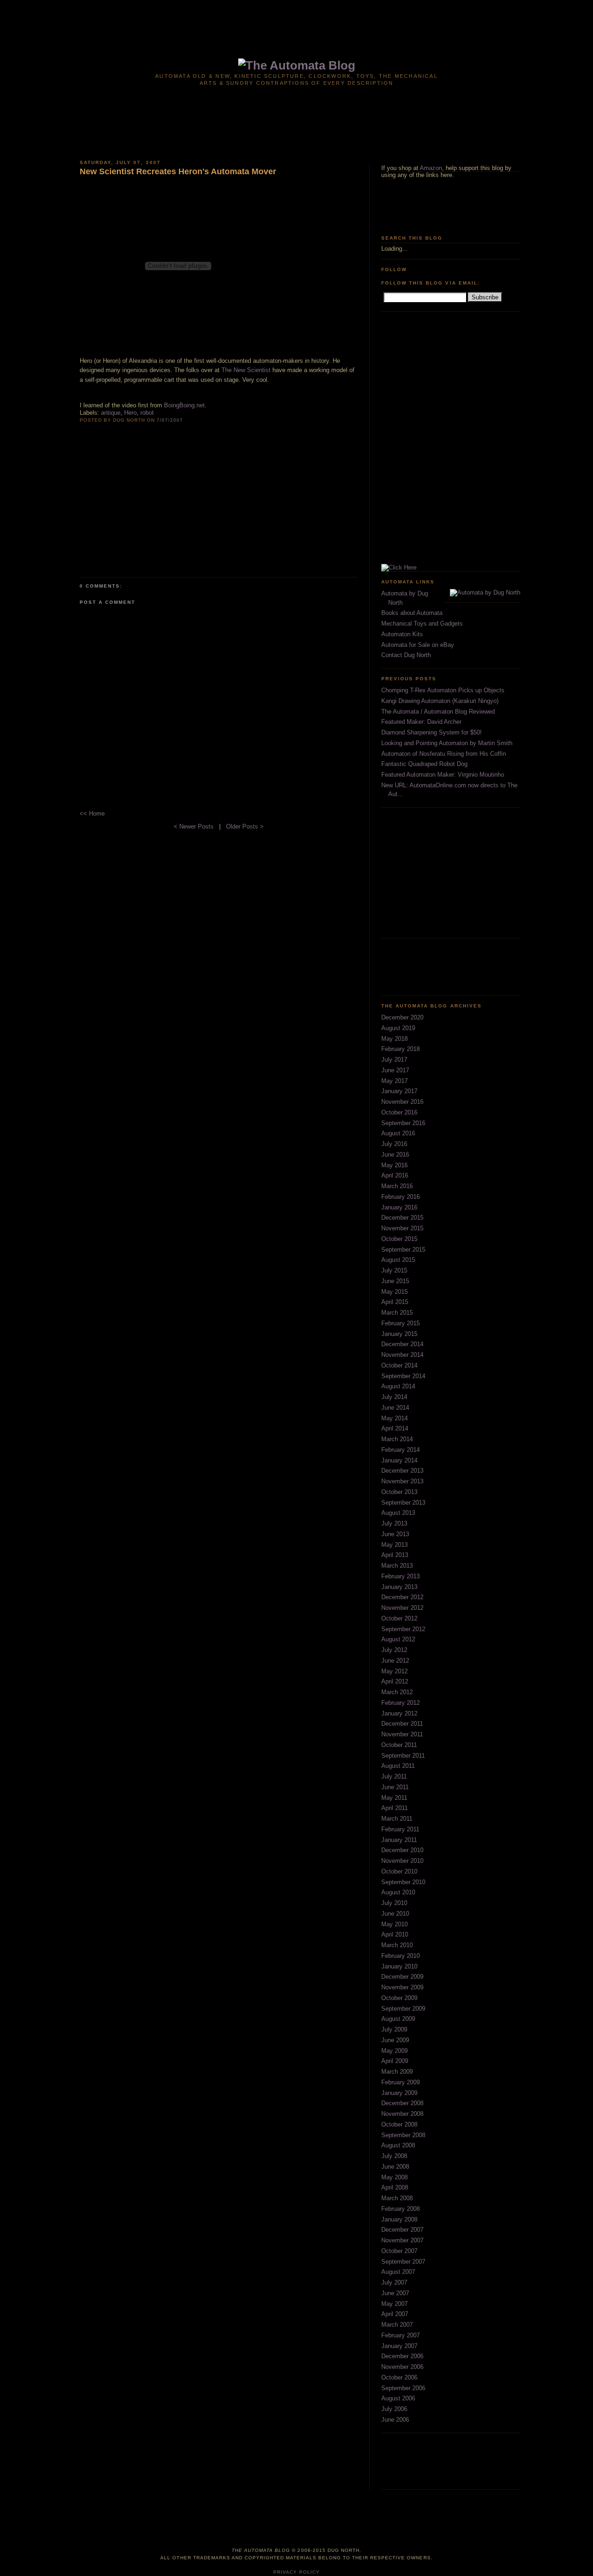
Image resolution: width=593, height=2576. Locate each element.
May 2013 (394, 1545)
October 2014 (399, 1365)
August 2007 (398, 2272)
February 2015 (401, 1323)
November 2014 (402, 1355)
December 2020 (402, 1017)
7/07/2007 (170, 420)
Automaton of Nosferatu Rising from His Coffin (444, 754)
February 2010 (401, 1956)
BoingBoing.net (184, 405)
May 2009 (394, 2051)
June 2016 (395, 1155)
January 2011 (399, 1840)
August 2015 (398, 1260)
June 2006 (395, 2420)
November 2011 (402, 1734)
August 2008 (398, 2145)
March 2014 (397, 1439)
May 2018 (394, 1039)
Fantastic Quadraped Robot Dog (424, 764)
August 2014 (398, 1386)
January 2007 (399, 2346)
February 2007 (401, 2335)
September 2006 (403, 2388)
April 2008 (395, 2187)
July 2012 (394, 1650)
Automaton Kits (402, 634)
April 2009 (395, 2061)
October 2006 (399, 2377)
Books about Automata (412, 613)
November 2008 (402, 2114)
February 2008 (401, 2209)
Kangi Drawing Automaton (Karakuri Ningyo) (440, 701)
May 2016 (394, 1165)
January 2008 (399, 2219)
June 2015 (395, 1281)
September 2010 (403, 1882)
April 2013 (395, 1555)
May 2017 (394, 1081)
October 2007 (399, 2251)
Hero (130, 413)
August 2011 (398, 1766)
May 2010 (394, 1924)
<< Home (92, 813)
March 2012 (397, 1692)
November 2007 (402, 2240)
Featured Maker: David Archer (421, 722)
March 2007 (397, 2325)
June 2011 (395, 1787)
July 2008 (394, 2156)
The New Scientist (246, 370)
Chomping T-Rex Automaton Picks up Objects (443, 690)
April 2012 (395, 1681)
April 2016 (395, 1175)
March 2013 (397, 1566)
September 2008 (403, 2135)
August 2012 (398, 1639)
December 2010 (402, 1850)
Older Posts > (245, 826)
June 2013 (395, 1534)
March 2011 (397, 1819)
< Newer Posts (195, 826)
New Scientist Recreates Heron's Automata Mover (178, 171)
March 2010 (397, 1945)
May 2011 (394, 1798)
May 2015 (394, 1292)
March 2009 (397, 2072)
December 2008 (402, 2103)
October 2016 (399, 1112)
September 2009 (403, 2009)
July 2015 (394, 1270)
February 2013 (401, 1576)
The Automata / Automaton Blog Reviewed (438, 712)
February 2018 (401, 1049)
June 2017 (395, 1070)
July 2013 (394, 1523)
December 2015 (402, 1218)
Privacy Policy (296, 2572)
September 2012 (403, 1629)
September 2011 (403, 1756)
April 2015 (395, 1302)
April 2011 (394, 1808)
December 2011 (402, 1724)
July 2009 (394, 2029)
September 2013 (403, 1503)
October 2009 (399, 1998)
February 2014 (401, 1450)
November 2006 (402, 2367)
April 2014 (395, 1428)
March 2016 (397, 1186)
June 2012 (395, 1661)
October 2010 (399, 1871)
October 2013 (399, 1492)
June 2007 (395, 2293)
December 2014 (402, 1344)
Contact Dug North (406, 655)
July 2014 (394, 1397)
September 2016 (403, 1123)
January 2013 (399, 1587)
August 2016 (398, 1133)
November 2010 (402, 1861)
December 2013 (402, 1471)
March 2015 (397, 1313)
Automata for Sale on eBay (418, 645)
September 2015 (403, 1250)
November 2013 (402, 1481)
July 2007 (394, 2282)
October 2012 (399, 1618)
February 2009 (401, 2082)
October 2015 (399, 1239)
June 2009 (395, 2040)
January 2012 (399, 1713)
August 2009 (398, 2019)
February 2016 (401, 1197)
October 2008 (399, 2124)
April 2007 (395, 2314)
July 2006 (394, 2409)
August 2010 (398, 1892)
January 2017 (399, 1091)
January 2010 (399, 1966)
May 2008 (394, 2177)
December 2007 (402, 2230)
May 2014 (394, 1418)
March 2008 (397, 2198)
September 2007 (403, 2262)
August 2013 (398, 1513)
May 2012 (394, 1671)
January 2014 (399, 1460)
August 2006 (398, 2398)
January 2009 (399, 2093)
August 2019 (398, 1028)
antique (111, 413)
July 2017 (394, 1060)
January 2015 (399, 1334)
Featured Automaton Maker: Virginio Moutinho (443, 775)
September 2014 (403, 1376)
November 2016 (402, 1102)
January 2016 (399, 1207)
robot (147, 413)
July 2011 (394, 1776)
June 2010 (395, 1914)
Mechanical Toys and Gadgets (422, 623)
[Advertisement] (296, 22)
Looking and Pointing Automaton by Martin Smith (447, 743)
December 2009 (402, 1977)
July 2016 (394, 1144)
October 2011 (399, 1745)
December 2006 (402, 2356)
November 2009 (402, 1987)
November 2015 (402, 1228)
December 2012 (402, 1597)
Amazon (431, 168)
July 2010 (394, 1903)
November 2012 (402, 1608)
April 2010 (395, 1934)
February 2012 (401, 1703)
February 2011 (400, 1829)
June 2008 (395, 2167)
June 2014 (395, 1408)
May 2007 (394, 2304)
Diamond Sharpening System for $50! (432, 732)
